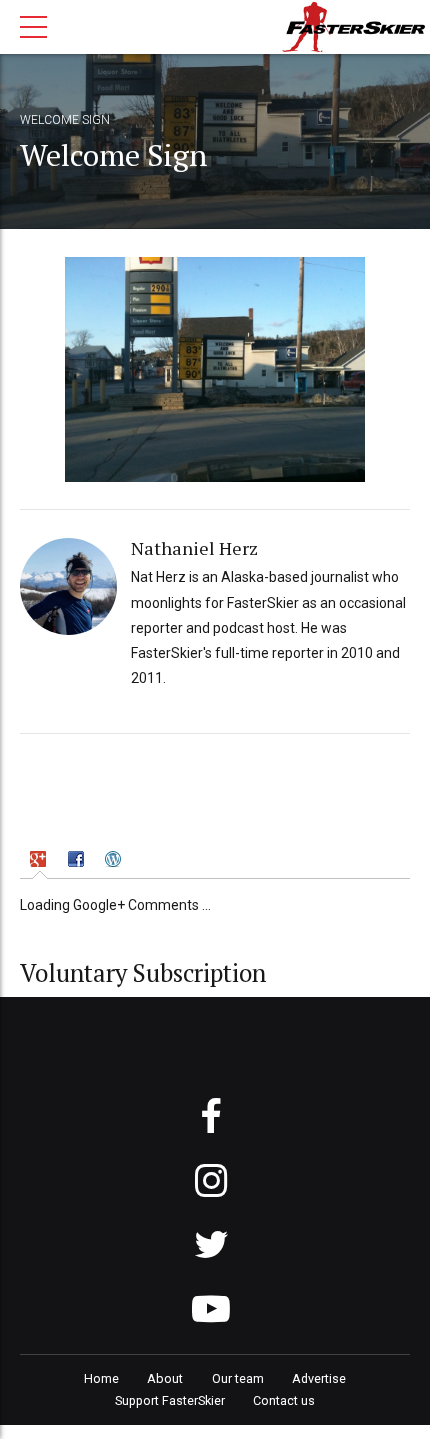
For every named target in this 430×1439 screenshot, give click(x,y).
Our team (238, 1378)
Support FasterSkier (170, 1400)
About (165, 1378)
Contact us (284, 1400)
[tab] (40, 861)
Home (101, 1378)
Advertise (319, 1378)
